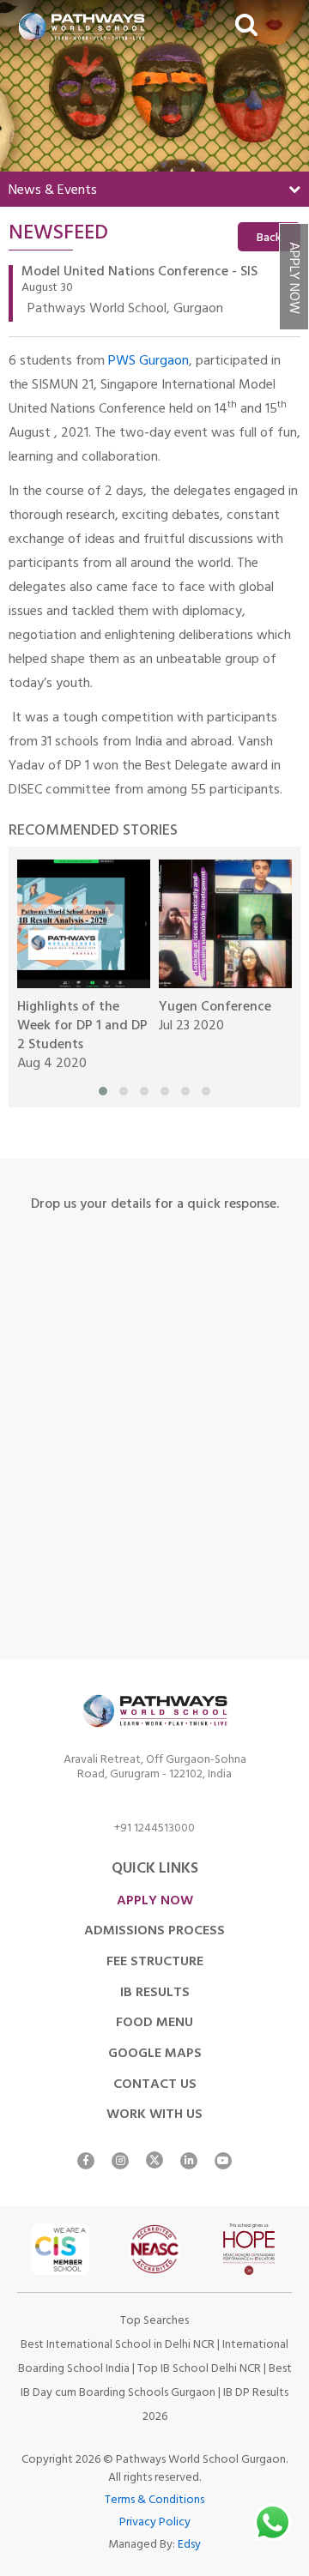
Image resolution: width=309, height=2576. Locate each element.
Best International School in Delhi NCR (118, 2346)
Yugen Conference (215, 1008)
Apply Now (292, 278)
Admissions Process (154, 1932)
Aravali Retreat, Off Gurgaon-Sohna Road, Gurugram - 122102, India (155, 1770)
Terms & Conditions (154, 2501)
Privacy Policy (155, 2523)
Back (269, 239)
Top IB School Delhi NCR (199, 2370)
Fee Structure (155, 1963)
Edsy (189, 2546)
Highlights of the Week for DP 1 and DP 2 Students (82, 1027)
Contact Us (155, 2085)
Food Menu (154, 2024)
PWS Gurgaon (148, 362)
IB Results (155, 1994)
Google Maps (155, 2054)
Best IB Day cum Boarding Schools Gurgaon (156, 2382)
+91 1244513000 (154, 1831)
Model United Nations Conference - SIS (139, 273)
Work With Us (154, 2115)
